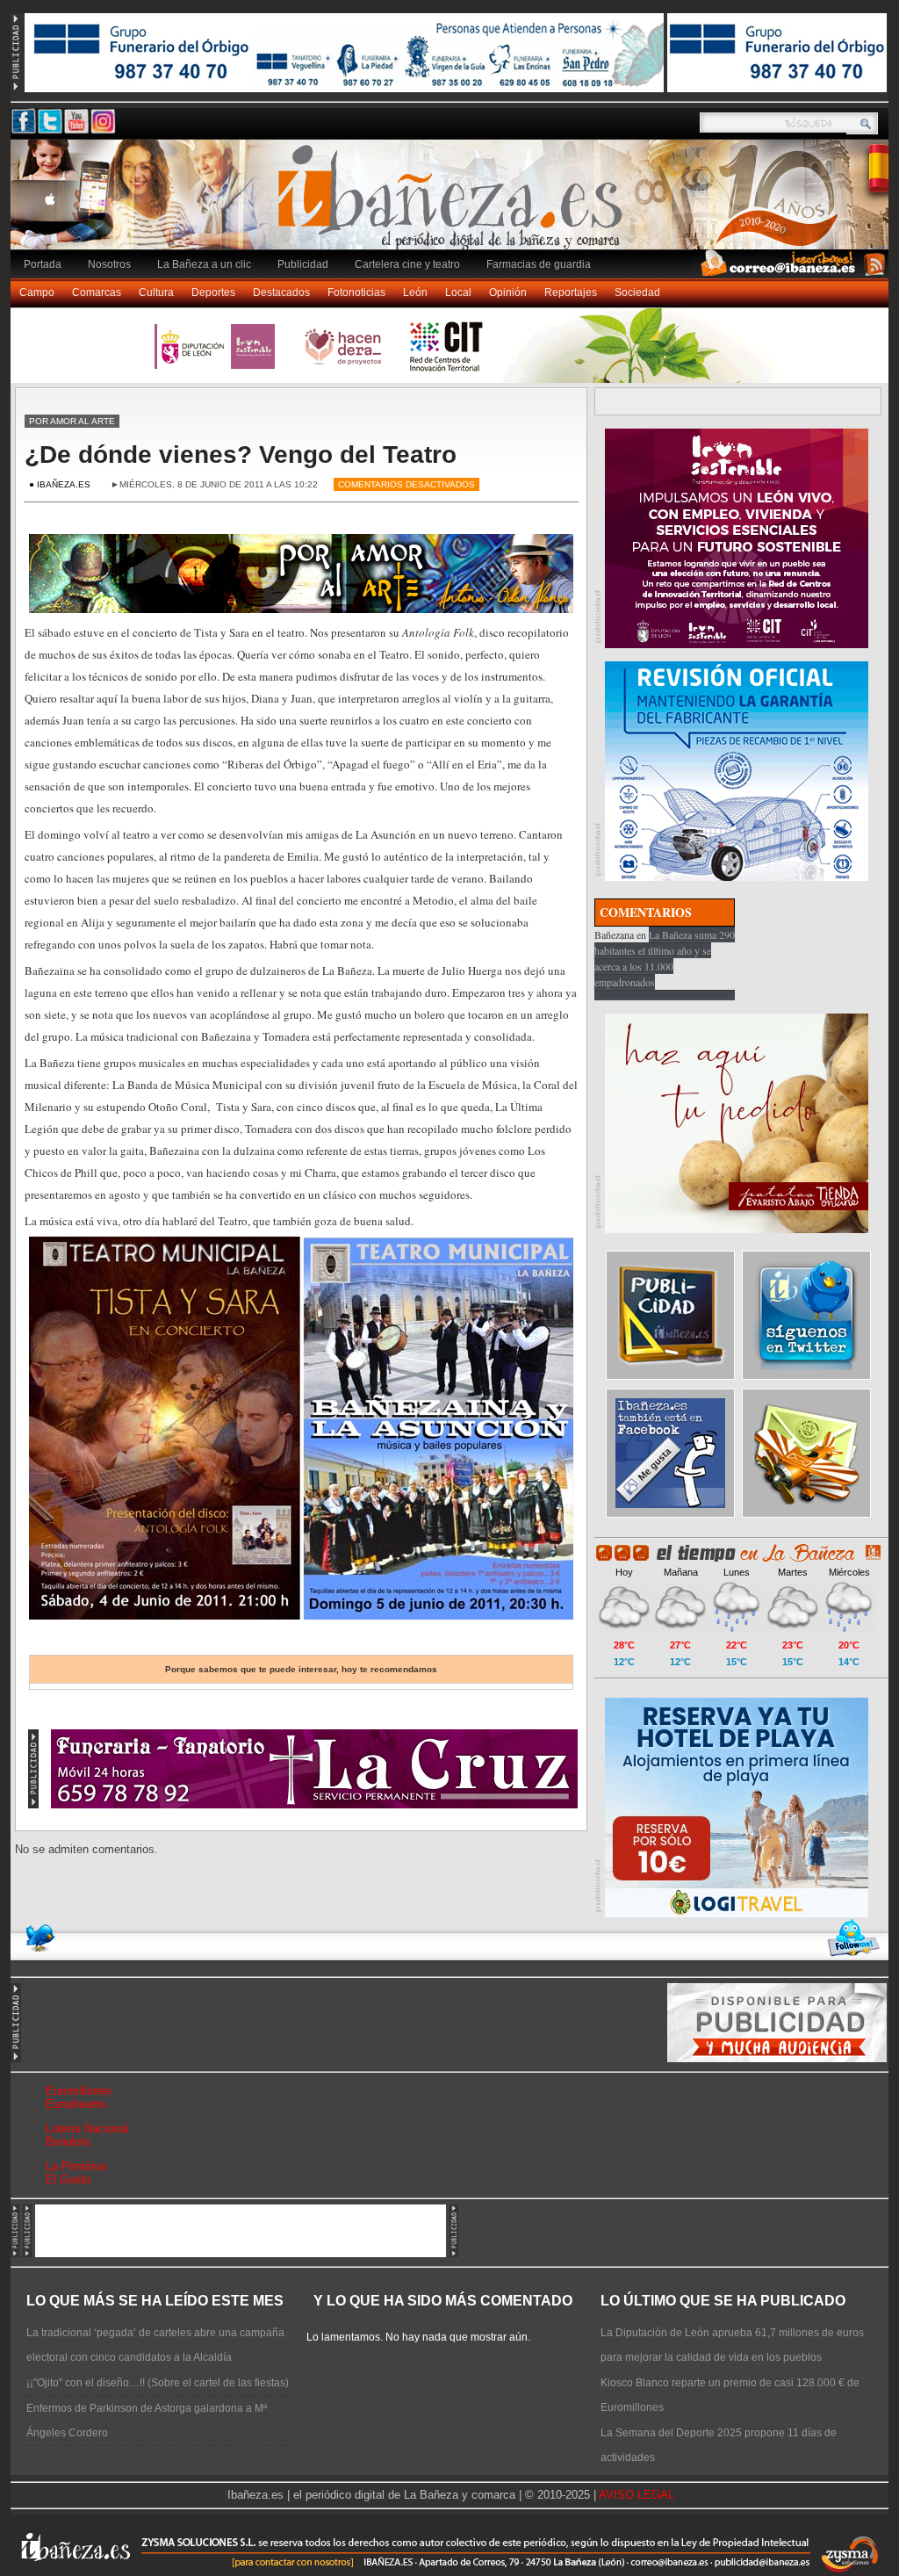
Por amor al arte (72, 421)
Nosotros (109, 264)
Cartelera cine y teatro (407, 264)
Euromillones (79, 2091)
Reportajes (571, 292)
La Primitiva (76, 2166)
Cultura (156, 292)
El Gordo (68, 2179)
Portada (43, 264)
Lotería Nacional (87, 2129)
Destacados (281, 292)
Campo (37, 292)
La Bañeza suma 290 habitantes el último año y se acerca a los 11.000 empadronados (665, 958)
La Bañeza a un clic (204, 264)
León (415, 292)
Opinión (508, 292)
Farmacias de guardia (539, 264)
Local (458, 292)
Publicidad (303, 264)
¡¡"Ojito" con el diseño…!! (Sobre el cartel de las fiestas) (158, 2383)
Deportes (213, 292)
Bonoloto (68, 2142)
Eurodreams (76, 2104)
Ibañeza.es (454, 204)
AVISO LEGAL (636, 2495)
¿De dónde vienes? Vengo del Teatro (241, 455)
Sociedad (637, 292)
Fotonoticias (356, 292)
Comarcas (97, 292)
